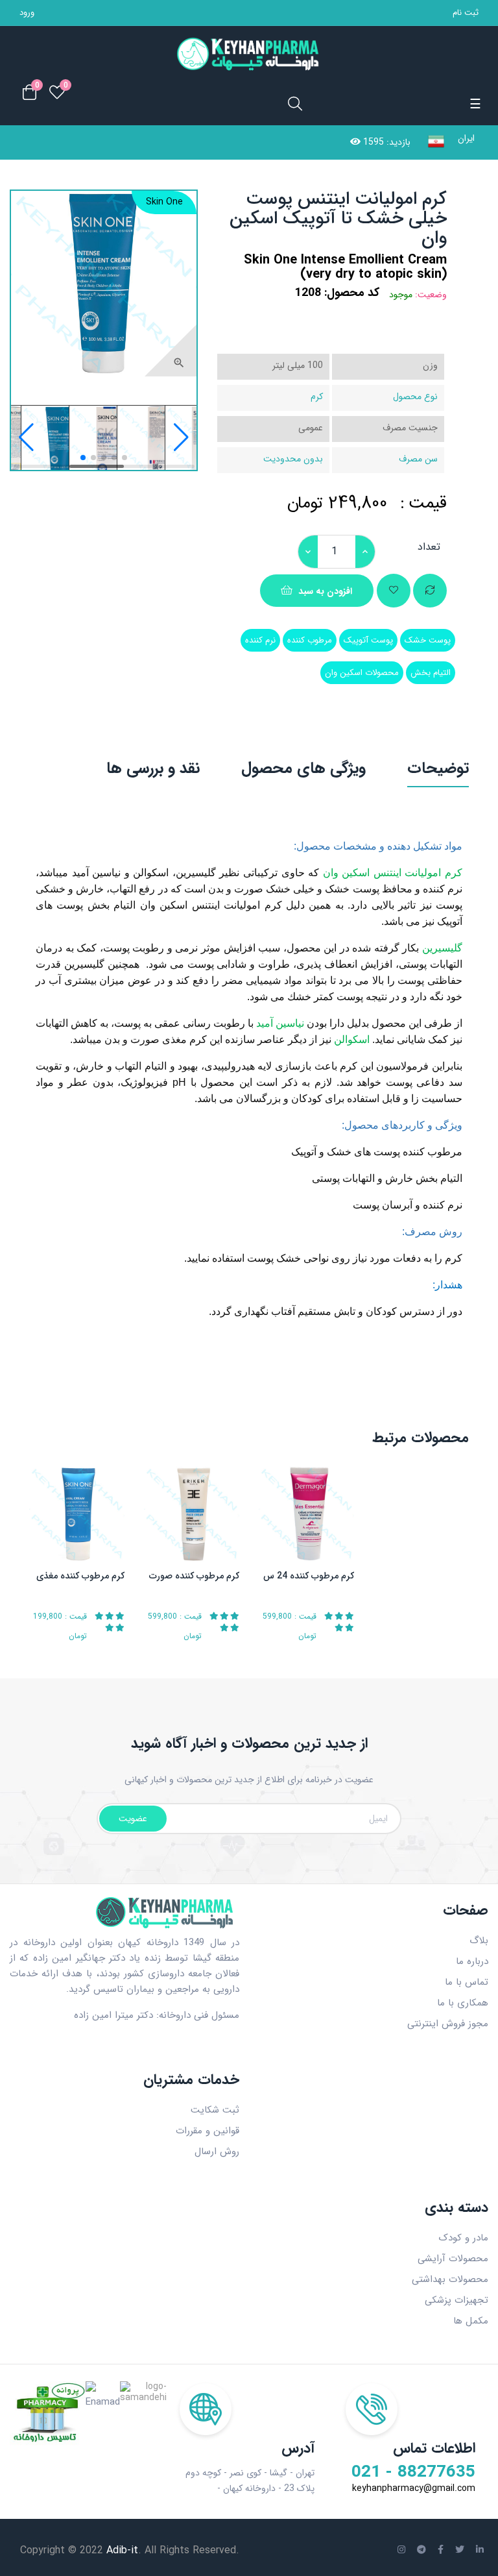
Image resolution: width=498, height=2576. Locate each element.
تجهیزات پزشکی (456, 2300)
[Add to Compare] (430, 591)
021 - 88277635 (413, 2473)
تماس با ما (467, 1982)
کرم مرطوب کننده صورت (194, 1576)
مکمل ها (471, 2321)
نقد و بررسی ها (153, 768)
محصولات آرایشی (453, 2259)
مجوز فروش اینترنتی (448, 2024)
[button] (26, 437)
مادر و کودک (463, 2238)
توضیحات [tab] (438, 768)
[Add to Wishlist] (394, 591)
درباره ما (472, 1961)
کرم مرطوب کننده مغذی (80, 1576)
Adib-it (121, 2550)
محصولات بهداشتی (450, 2279)
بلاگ (479, 1941)
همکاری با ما (463, 2003)
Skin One (164, 202)
